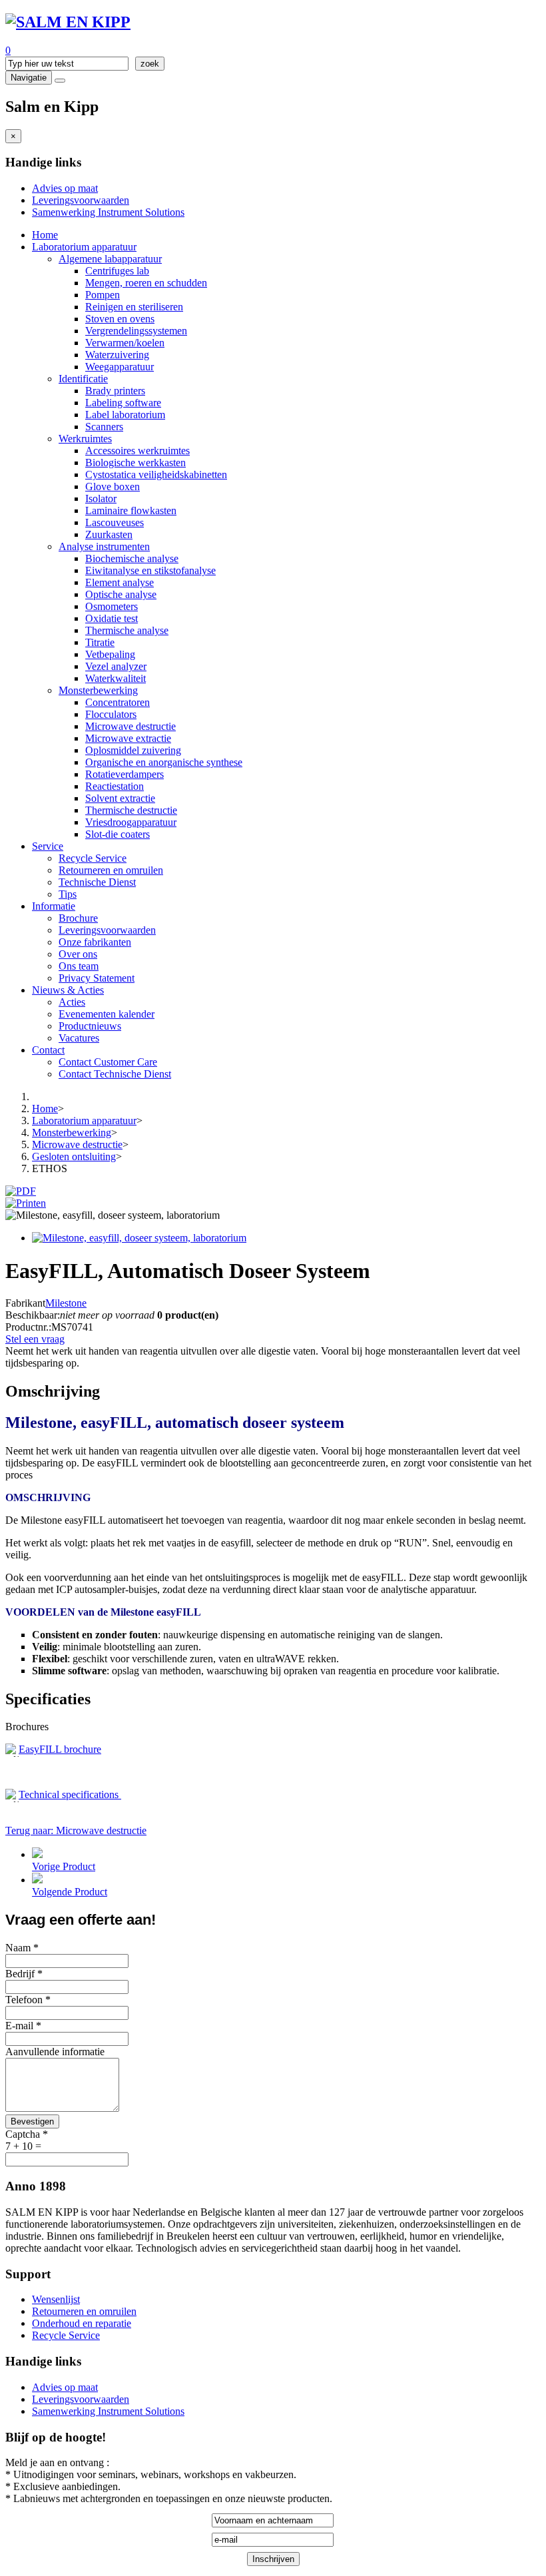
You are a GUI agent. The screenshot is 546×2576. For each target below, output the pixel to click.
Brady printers (115, 391)
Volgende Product (70, 1892)
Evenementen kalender (107, 1014)
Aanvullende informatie (55, 2052)
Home (45, 235)
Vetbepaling (110, 654)
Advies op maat (65, 188)
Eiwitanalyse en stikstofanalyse (150, 570)
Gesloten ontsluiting (74, 1156)
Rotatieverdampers (125, 774)
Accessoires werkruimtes (137, 451)
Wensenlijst (56, 2299)
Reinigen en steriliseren (134, 307)
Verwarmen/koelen (125, 343)
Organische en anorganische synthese (164, 762)
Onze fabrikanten (95, 942)
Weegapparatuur (120, 367)
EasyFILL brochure (60, 1749)
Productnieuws (90, 1026)
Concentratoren (118, 702)
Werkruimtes (85, 439)
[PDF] (21, 1191)
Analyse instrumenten (104, 546)
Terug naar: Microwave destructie (76, 1830)
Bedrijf (24, 1974)
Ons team (79, 966)
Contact (48, 1050)
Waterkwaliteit (116, 678)
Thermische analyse (127, 630)
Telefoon (28, 2000)
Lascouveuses (115, 522)
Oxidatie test (112, 618)
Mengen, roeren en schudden (146, 283)
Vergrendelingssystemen (136, 331)
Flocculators (111, 714)
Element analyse (120, 582)
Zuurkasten (109, 534)
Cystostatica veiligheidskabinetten (156, 475)
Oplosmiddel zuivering (133, 750)
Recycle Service (93, 858)
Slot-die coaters (118, 834)
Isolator (101, 498)
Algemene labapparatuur (110, 259)
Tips (68, 894)
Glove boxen (113, 486)
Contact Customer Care (108, 1062)
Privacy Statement (97, 978)
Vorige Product (64, 1866)
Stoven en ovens (120, 319)
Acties (72, 1002)
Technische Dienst (97, 882)
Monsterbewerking (98, 690)
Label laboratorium (125, 415)
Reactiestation (115, 786)
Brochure (78, 918)
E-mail (23, 2026)
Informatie (54, 906)
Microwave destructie (131, 726)
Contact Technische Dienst (115, 1074)
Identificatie (83, 379)
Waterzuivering (117, 355)
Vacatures (79, 1038)
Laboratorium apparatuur (84, 247)
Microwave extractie (128, 738)
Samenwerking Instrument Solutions (108, 212)
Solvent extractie (120, 798)
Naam (22, 1948)
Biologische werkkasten (136, 463)
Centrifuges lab (117, 271)
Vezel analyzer (116, 666)
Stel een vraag (35, 1339)
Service (48, 846)
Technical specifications (70, 1794)
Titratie (100, 642)
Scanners (104, 427)
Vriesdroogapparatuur (131, 822)
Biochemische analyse (132, 558)
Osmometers (112, 606)
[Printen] (26, 1203)
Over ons (78, 954)
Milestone (66, 1303)
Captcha (27, 2134)
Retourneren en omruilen (111, 870)
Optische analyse (121, 594)
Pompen (103, 295)
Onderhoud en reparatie (82, 2323)
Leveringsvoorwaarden (81, 200)
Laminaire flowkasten (131, 510)
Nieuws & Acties (68, 990)
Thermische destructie (131, 810)
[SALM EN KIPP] (68, 22)
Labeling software (123, 403)
